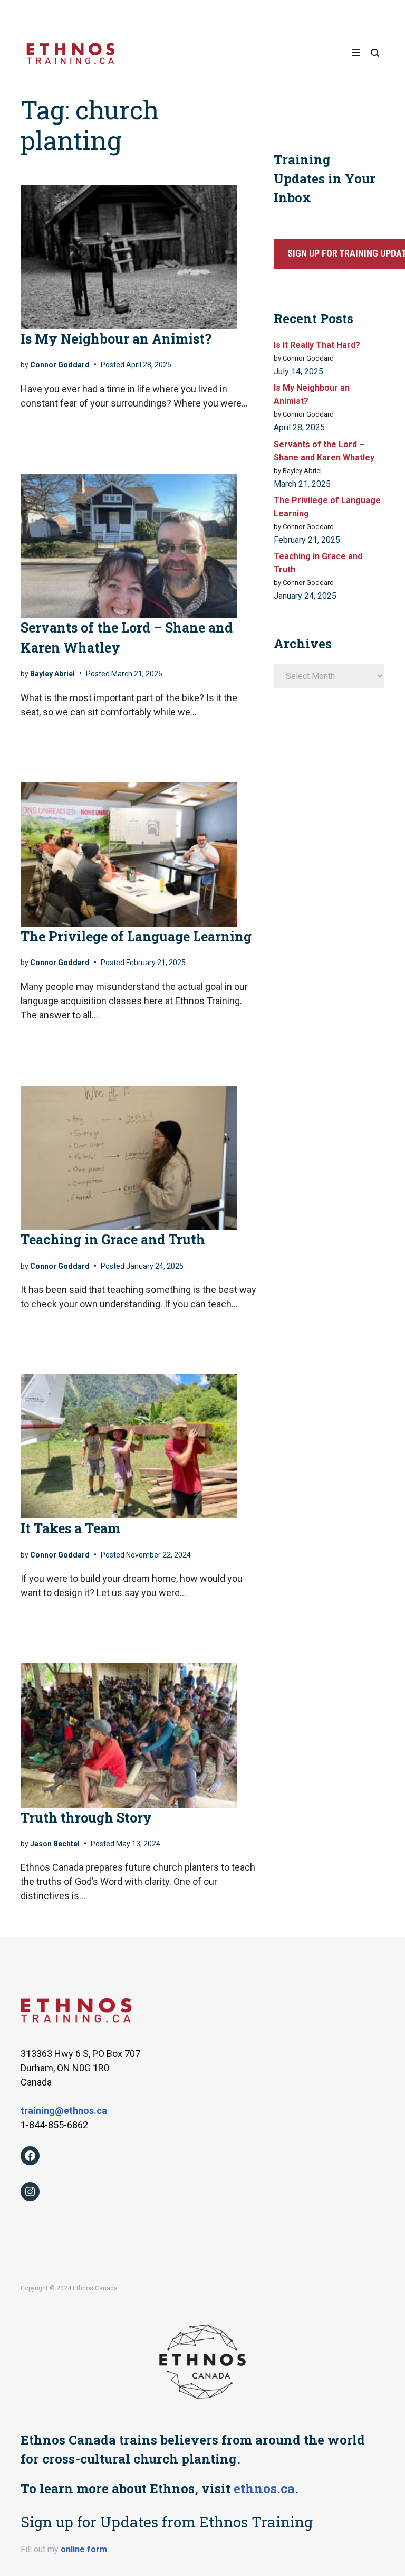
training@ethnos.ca (64, 2111)
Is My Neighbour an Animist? (116, 339)
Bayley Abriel (52, 674)
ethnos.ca (264, 2488)
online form (84, 2549)
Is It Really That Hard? (317, 345)
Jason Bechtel (55, 1844)
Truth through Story (86, 1818)
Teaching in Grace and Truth (113, 1239)
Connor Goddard (60, 365)
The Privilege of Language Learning (136, 936)
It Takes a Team (70, 1528)
